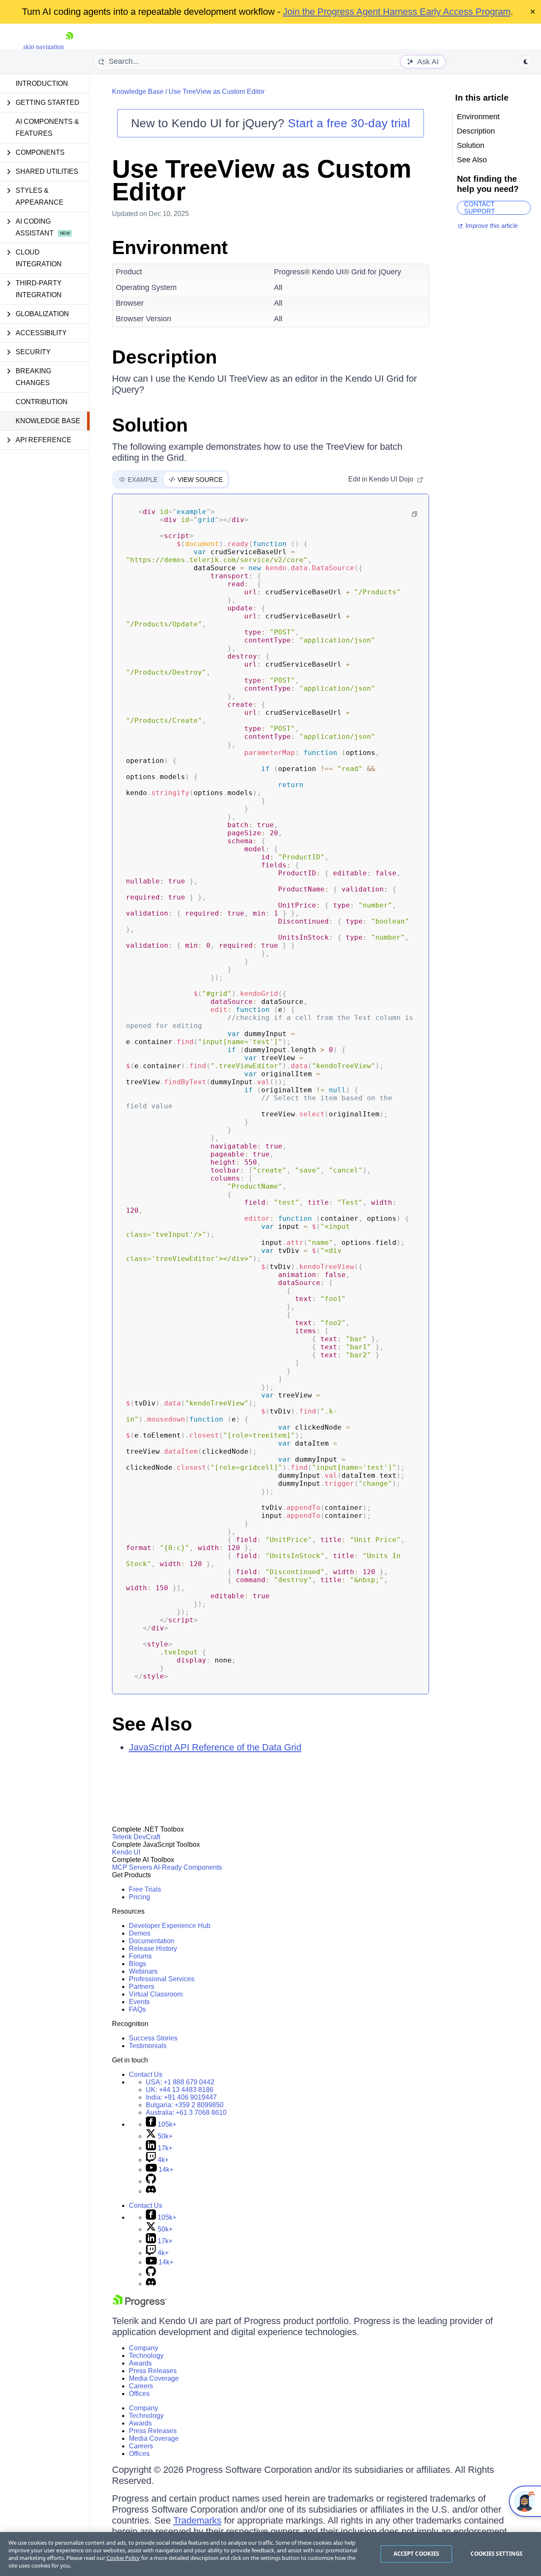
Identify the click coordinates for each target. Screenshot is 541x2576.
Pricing (139, 1897)
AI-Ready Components (188, 1867)
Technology (146, 2356)
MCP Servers (132, 1867)
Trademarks (197, 2520)
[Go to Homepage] (69, 47)
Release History (153, 1948)
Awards (140, 2363)
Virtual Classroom (156, 1994)
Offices (139, 2394)
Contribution (42, 402)
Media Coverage (154, 2378)
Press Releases (153, 2371)
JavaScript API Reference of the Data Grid (215, 1747)
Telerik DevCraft (136, 1837)
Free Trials (145, 1889)
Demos (140, 1933)
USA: (180, 2082)
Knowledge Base (48, 421)
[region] (270, 2554)
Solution (150, 425)
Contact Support (480, 208)
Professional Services (162, 1979)
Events (139, 2002)
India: (181, 2097)
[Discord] (151, 2191)
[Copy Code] (415, 514)
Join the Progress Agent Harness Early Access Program (397, 12)
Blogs (138, 1964)
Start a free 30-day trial (349, 123)
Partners (142, 1987)
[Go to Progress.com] (139, 2305)
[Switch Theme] (526, 62)
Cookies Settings (496, 2554)
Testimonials (148, 2046)
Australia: (186, 2112)
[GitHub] (151, 2181)
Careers (141, 2386)
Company (143, 2348)
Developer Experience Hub (170, 1926)
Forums (140, 1956)
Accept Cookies (417, 2554)
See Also (152, 1724)
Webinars (143, 1971)
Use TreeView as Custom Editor (217, 92)
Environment (170, 247)
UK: (180, 2090)
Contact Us (146, 2074)
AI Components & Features (47, 127)
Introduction (42, 83)
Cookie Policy (123, 2558)
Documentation (152, 1941)
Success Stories (153, 2038)
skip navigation (44, 47)
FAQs (137, 2009)
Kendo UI (126, 1852)
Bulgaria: (185, 2105)
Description (164, 357)
